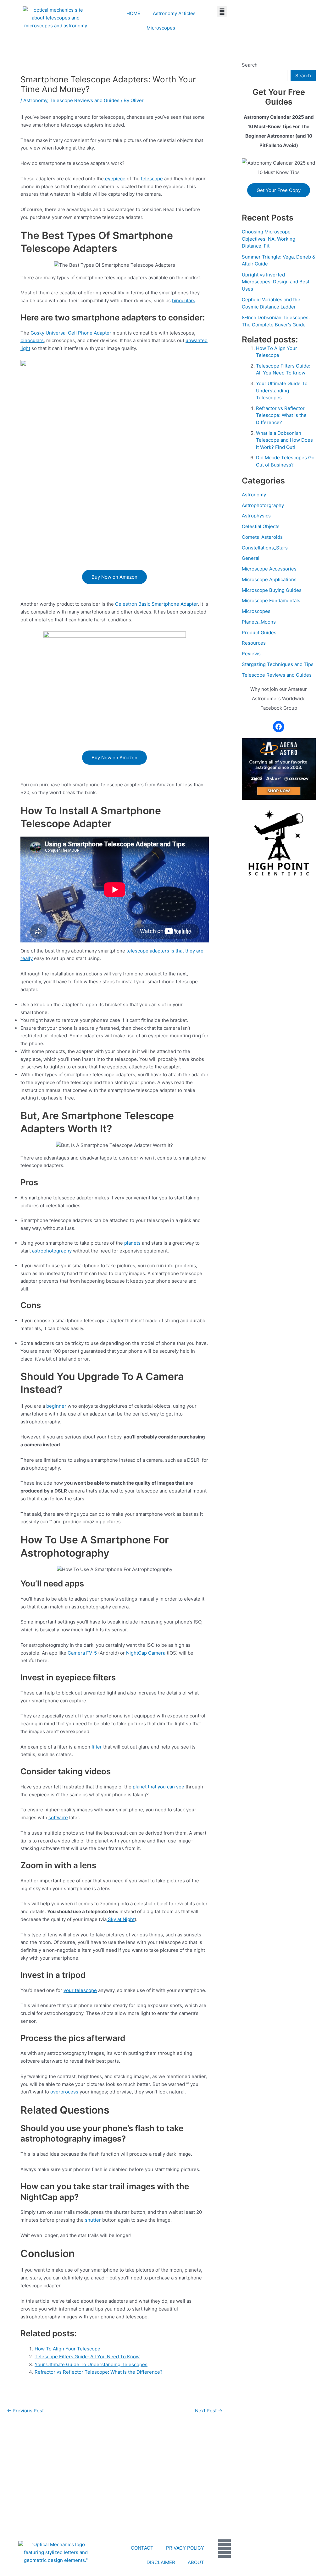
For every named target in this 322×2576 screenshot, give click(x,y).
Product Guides (259, 633)
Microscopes (161, 28)
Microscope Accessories (269, 569)
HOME (133, 13)
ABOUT (196, 2562)
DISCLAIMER (161, 2562)
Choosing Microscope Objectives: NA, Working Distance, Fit (269, 239)
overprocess (64, 2092)
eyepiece (115, 179)
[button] (222, 11)
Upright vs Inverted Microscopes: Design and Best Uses (276, 282)
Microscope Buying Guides (272, 590)
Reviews (251, 654)
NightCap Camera (146, 1653)
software (58, 1817)
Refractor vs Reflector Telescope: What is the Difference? (99, 2372)
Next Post (209, 2411)
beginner (56, 1406)
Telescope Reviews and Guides (85, 100)
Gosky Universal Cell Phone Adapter (72, 333)
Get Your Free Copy (279, 190)
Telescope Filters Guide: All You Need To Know (87, 2357)
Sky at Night (121, 1919)
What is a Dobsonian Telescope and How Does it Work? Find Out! (284, 440)
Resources (254, 643)
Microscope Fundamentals (271, 600)
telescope (152, 179)
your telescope (80, 1990)
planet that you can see (158, 1787)
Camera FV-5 (83, 1653)
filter (97, 1747)
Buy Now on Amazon (114, 577)
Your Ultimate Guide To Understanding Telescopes (91, 2364)
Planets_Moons (259, 622)
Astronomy (35, 100)
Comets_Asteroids (262, 537)
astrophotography (52, 1251)
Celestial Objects (261, 526)
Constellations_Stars (265, 548)
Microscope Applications (269, 579)
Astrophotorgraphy (263, 505)
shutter (93, 2220)
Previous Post (25, 2411)
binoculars (184, 300)
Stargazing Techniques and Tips (278, 664)
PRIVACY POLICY (185, 2548)
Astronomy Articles (174, 13)
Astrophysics (256, 516)
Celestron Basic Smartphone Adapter (156, 604)
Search (250, 65)
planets (132, 1243)
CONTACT (142, 2548)
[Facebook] (279, 727)
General (251, 558)
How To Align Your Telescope (67, 2349)
